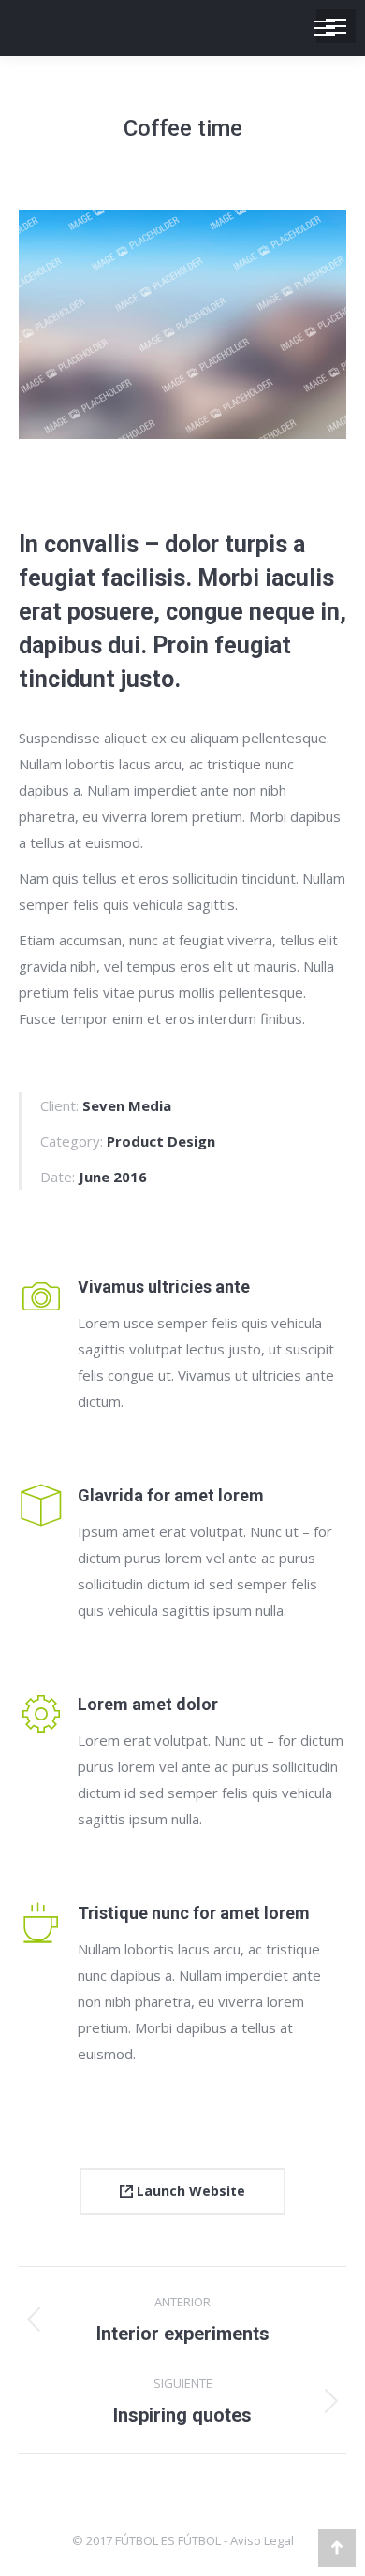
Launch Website (189, 2191)
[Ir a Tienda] (337, 2548)
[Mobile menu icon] (336, 26)
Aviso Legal (262, 2540)
